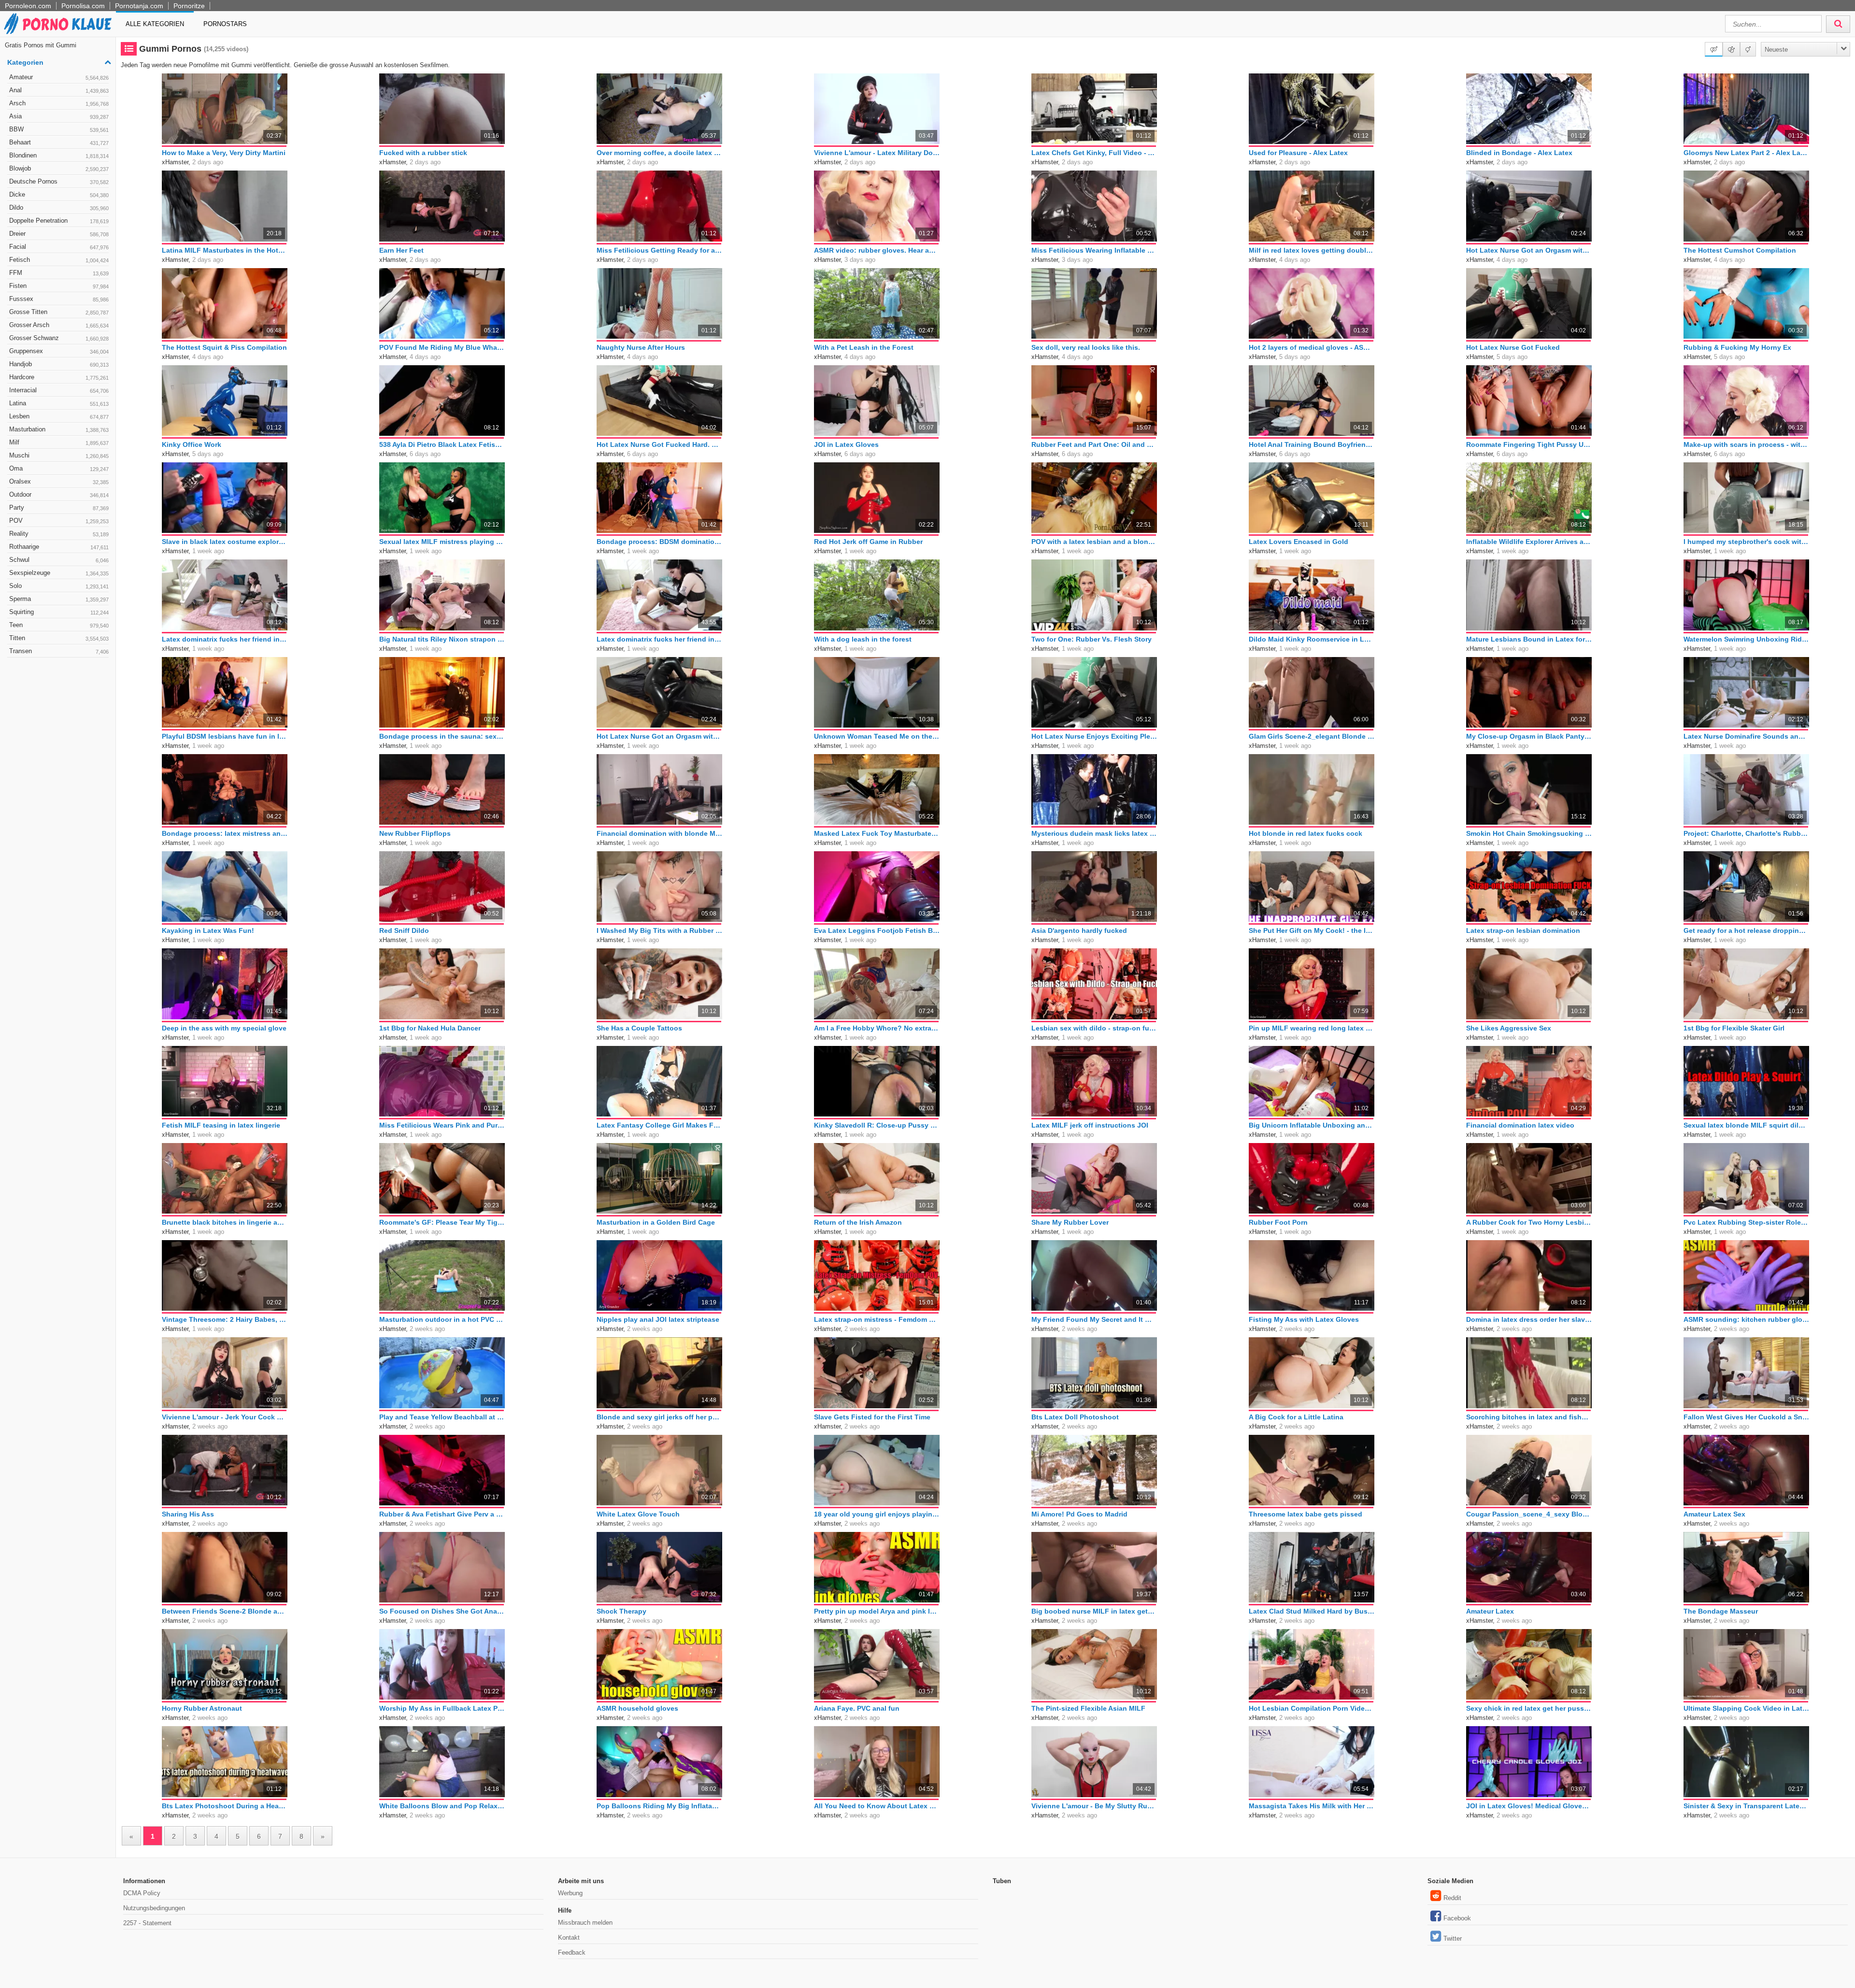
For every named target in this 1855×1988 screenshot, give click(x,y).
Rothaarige (59, 547)
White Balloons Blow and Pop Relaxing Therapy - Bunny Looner (442, 1806)
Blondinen (59, 155)
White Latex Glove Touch (638, 1514)
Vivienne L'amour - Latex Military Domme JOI (877, 153)
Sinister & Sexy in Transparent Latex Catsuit (1746, 1806)
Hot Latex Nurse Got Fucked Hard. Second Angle (659, 444)
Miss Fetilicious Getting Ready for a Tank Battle (659, 250)
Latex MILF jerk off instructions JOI (1090, 1125)
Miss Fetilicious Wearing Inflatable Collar (1094, 250)
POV (59, 521)
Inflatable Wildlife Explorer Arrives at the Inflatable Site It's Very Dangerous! (1529, 542)
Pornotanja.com (139, 6)
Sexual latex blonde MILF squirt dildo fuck (1746, 1125)
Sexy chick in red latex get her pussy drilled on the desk (1529, 1708)
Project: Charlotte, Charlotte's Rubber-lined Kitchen (1746, 833)
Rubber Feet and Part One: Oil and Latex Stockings (1094, 444)
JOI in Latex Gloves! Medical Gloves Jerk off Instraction (1529, 1806)
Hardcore (59, 377)
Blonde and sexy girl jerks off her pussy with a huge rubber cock (659, 1417)
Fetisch (59, 260)
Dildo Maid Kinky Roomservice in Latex (1312, 639)
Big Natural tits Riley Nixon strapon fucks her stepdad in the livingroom (442, 639)
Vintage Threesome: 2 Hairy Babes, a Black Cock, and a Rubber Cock (225, 1319)
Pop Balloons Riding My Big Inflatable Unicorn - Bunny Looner (659, 1806)
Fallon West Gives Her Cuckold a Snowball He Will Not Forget (1746, 1417)
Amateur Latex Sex (1714, 1514)
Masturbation (59, 429)
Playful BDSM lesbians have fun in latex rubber (225, 736)
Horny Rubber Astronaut (202, 1708)
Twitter (1453, 1938)
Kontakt (569, 1938)
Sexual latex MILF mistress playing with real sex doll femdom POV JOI (442, 542)
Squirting (59, 612)
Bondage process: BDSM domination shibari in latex (659, 542)
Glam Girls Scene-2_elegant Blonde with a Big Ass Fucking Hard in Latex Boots (1312, 736)
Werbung (570, 1893)
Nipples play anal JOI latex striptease (658, 1319)
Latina (59, 403)
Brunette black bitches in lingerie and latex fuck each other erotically (225, 1222)
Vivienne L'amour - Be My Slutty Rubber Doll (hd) (1094, 1806)
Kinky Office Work (192, 444)
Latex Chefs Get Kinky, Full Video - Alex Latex (1094, 153)
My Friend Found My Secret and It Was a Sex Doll (1094, 1319)
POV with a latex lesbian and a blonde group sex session (1094, 542)
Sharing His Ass (188, 1514)
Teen (59, 625)
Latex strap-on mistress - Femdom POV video (877, 1319)
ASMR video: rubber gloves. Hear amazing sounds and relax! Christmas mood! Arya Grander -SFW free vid (877, 250)
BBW (59, 129)
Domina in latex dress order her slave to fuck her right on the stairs (1529, 1319)
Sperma (59, 599)
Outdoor (59, 494)
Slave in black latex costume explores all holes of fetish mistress (225, 542)
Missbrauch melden (585, 1923)
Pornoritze (189, 6)
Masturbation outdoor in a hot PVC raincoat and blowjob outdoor (442, 1319)
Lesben (59, 416)
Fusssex (59, 299)
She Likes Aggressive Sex (1509, 1028)
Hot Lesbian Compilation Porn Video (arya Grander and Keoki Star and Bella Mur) (1312, 1708)
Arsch (59, 103)
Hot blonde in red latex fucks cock (1306, 833)
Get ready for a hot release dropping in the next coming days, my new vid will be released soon (1746, 930)
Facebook (1457, 1918)
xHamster (175, 162)
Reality (59, 534)
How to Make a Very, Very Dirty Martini (224, 153)
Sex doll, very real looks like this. (1086, 347)
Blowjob (59, 168)
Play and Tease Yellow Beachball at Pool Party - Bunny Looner (442, 1417)
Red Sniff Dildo (404, 930)
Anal (59, 90)
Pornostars (225, 24)
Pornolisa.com (83, 6)
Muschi (59, 455)
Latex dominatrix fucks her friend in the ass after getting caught (225, 639)
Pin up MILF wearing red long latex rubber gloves (1312, 1028)
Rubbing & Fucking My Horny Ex (1737, 347)
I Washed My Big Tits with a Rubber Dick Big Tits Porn (659, 930)
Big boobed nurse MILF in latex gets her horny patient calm (1094, 1611)
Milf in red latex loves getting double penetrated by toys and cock (1312, 250)
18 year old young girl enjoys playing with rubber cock (877, 1514)
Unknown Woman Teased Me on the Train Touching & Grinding (877, 736)
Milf (59, 442)
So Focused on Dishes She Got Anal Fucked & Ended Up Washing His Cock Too (442, 1611)
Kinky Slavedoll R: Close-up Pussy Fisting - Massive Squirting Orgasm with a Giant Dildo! (877, 1125)
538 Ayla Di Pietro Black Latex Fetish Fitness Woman (442, 444)
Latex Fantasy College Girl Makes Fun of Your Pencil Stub (659, 1125)
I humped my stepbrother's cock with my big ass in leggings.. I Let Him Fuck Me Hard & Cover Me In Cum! (1746, 542)
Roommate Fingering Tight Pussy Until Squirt (1529, 444)
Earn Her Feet (401, 250)
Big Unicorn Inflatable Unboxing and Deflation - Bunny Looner (1312, 1125)
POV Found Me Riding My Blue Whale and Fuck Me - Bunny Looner (442, 347)
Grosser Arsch (59, 325)
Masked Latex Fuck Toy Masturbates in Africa (877, 833)
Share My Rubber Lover (1070, 1222)
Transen (59, 651)
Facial (59, 247)
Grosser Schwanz (59, 338)
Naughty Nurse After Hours (641, 347)
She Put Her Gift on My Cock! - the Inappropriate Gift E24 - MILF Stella (1312, 930)
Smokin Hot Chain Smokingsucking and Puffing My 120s (1529, 833)
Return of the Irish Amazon (858, 1222)
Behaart (59, 142)
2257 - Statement (147, 1923)
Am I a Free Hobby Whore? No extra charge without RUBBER (877, 1028)
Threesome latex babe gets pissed (1306, 1514)
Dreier (59, 234)
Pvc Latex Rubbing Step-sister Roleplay (1746, 1222)
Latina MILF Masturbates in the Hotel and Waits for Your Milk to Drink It (225, 250)
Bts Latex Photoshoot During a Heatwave (225, 1806)
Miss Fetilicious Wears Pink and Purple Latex (442, 1125)
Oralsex (59, 481)
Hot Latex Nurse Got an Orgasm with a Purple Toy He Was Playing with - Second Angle (659, 736)
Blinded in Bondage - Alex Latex (1519, 153)
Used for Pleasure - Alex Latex (1298, 153)
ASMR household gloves (637, 1708)
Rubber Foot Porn (1278, 1222)
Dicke (59, 194)
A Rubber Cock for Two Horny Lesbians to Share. (1529, 1222)
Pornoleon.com (28, 6)
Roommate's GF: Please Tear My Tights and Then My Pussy (442, 1222)
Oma (59, 468)
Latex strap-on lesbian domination (1523, 930)
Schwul (59, 560)
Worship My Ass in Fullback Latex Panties (442, 1708)
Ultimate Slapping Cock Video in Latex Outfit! (1746, 1708)
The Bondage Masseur (1721, 1611)
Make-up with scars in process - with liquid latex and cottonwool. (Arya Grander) (1746, 444)
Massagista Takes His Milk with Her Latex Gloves (1312, 1806)
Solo (59, 586)
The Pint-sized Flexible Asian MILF (1088, 1708)
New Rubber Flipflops (415, 833)
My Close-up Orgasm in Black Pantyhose (1529, 736)
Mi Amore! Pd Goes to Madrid (1079, 1514)
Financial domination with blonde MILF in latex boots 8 (659, 833)
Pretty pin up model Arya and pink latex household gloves (877, 1611)
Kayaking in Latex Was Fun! (208, 930)
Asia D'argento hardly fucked (1079, 930)
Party (59, 508)
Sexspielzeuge (59, 573)
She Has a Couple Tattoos (639, 1028)
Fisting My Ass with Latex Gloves (1304, 1319)
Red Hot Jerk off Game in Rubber (868, 542)
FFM (59, 273)
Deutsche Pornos (59, 181)
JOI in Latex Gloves (846, 444)
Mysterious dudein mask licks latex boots (1094, 833)
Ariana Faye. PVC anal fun (857, 1708)
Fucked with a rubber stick (423, 153)
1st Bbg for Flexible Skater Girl (1734, 1028)
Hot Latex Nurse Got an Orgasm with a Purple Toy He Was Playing (1529, 250)
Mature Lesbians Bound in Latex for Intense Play (1529, 639)
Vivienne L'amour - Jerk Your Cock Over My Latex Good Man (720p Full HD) (225, 1417)
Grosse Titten (59, 312)
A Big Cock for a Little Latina (1296, 1417)
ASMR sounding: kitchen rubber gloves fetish (1746, 1319)
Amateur (59, 77)
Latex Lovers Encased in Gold (1298, 542)
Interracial (59, 390)
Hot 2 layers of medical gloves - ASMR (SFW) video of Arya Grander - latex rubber (1312, 347)
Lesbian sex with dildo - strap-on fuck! (1094, 1028)
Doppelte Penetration (59, 221)
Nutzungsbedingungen (154, 1908)
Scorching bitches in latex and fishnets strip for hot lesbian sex (1529, 1417)
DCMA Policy (142, 1893)
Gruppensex (59, 351)
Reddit (1452, 1898)
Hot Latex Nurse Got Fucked (1513, 347)
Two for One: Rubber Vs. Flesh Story (1092, 639)
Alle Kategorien (155, 24)
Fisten (59, 286)
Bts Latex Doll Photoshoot (1075, 1417)
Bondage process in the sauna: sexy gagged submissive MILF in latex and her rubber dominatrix (442, 736)
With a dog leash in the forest (863, 639)
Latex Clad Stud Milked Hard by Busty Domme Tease (1312, 1611)
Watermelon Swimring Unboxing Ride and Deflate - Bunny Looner (1746, 639)
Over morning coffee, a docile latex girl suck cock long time (659, 153)
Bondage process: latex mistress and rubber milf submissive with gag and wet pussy (225, 833)
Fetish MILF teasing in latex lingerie (221, 1125)
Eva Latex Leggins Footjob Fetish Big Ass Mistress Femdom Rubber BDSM (877, 930)
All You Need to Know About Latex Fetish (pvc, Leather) (877, 1806)
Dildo (59, 207)
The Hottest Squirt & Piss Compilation (224, 347)
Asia (59, 116)
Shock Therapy (621, 1611)
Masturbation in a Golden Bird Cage (656, 1222)
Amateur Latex (1490, 1611)
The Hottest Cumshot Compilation (1740, 250)
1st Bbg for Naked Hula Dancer (430, 1028)
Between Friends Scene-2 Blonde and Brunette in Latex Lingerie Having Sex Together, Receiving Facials (225, 1611)
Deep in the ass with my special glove (224, 1028)
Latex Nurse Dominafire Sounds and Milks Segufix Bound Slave (1746, 736)
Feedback (572, 1952)
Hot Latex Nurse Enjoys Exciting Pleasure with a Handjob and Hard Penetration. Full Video (1094, 736)
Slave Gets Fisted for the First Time (872, 1417)
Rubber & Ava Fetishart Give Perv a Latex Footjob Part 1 (442, 1514)
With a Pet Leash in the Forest (864, 347)
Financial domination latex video (1520, 1125)
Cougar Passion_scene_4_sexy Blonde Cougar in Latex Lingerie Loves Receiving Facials (1529, 1514)
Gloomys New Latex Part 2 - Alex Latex (1746, 153)
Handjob (59, 364)
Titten (59, 638)
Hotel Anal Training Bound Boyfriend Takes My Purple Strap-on (1312, 444)
